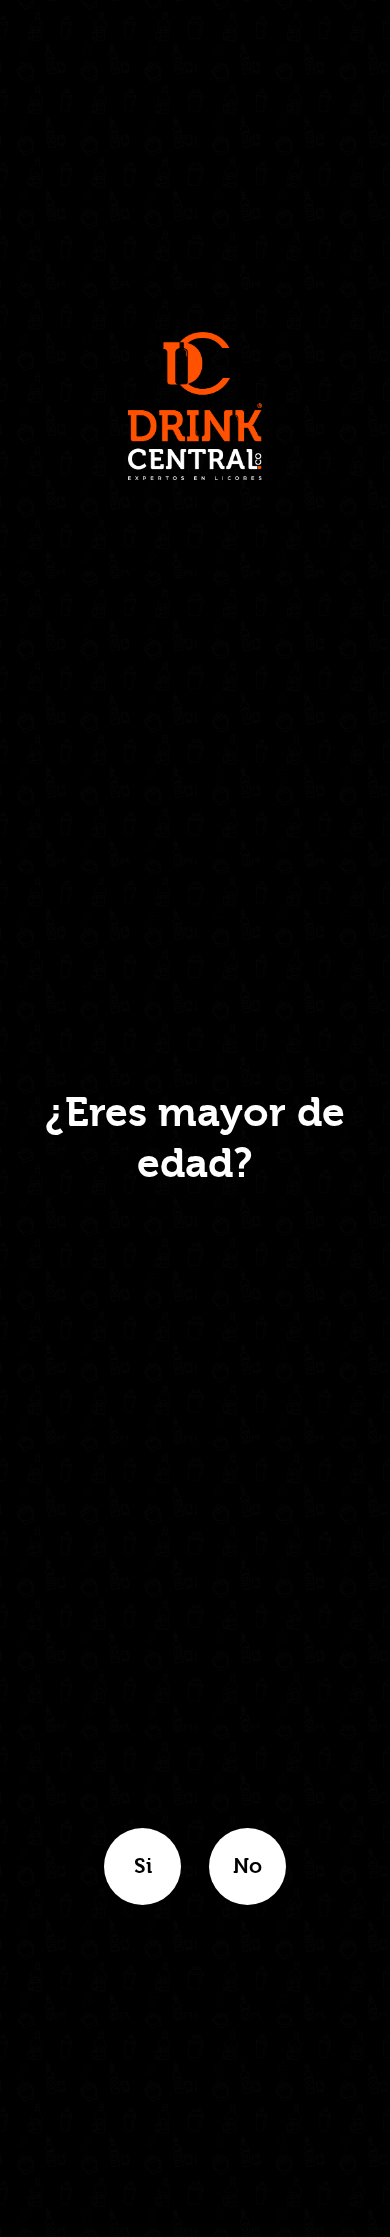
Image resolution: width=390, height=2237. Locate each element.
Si (143, 1866)
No (247, 1866)
